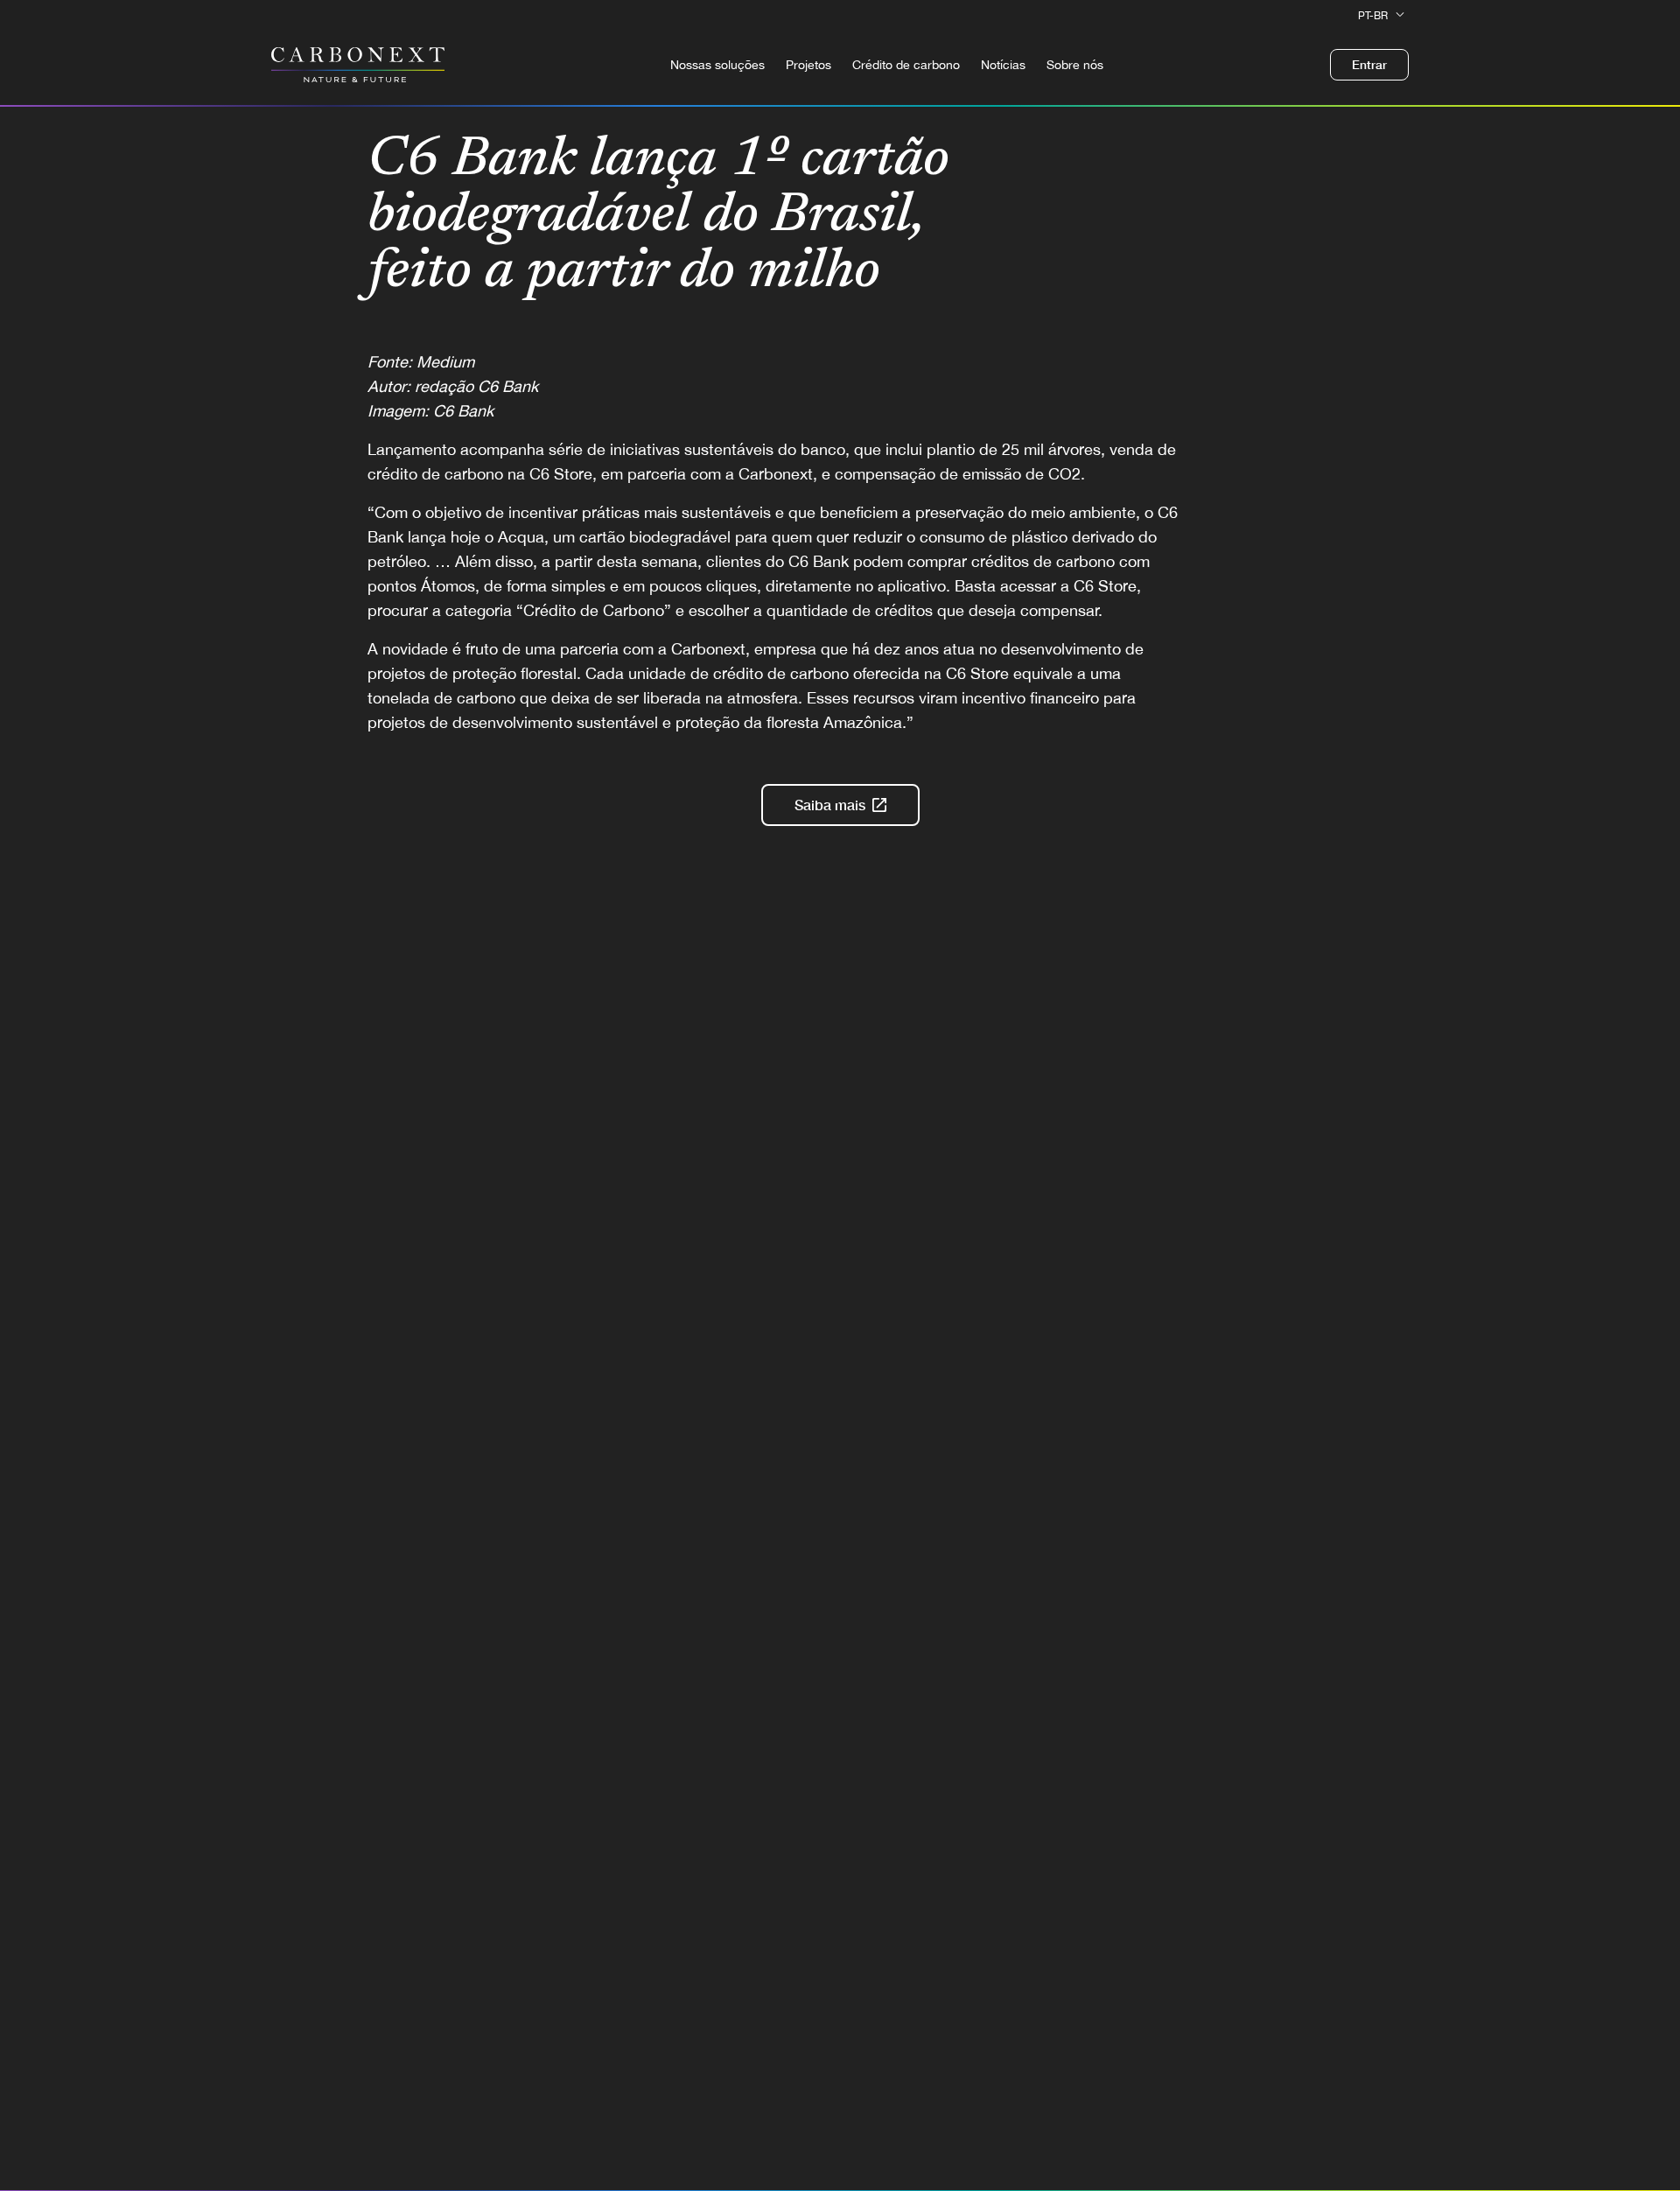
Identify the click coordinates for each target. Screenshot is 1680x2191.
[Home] (358, 65)
